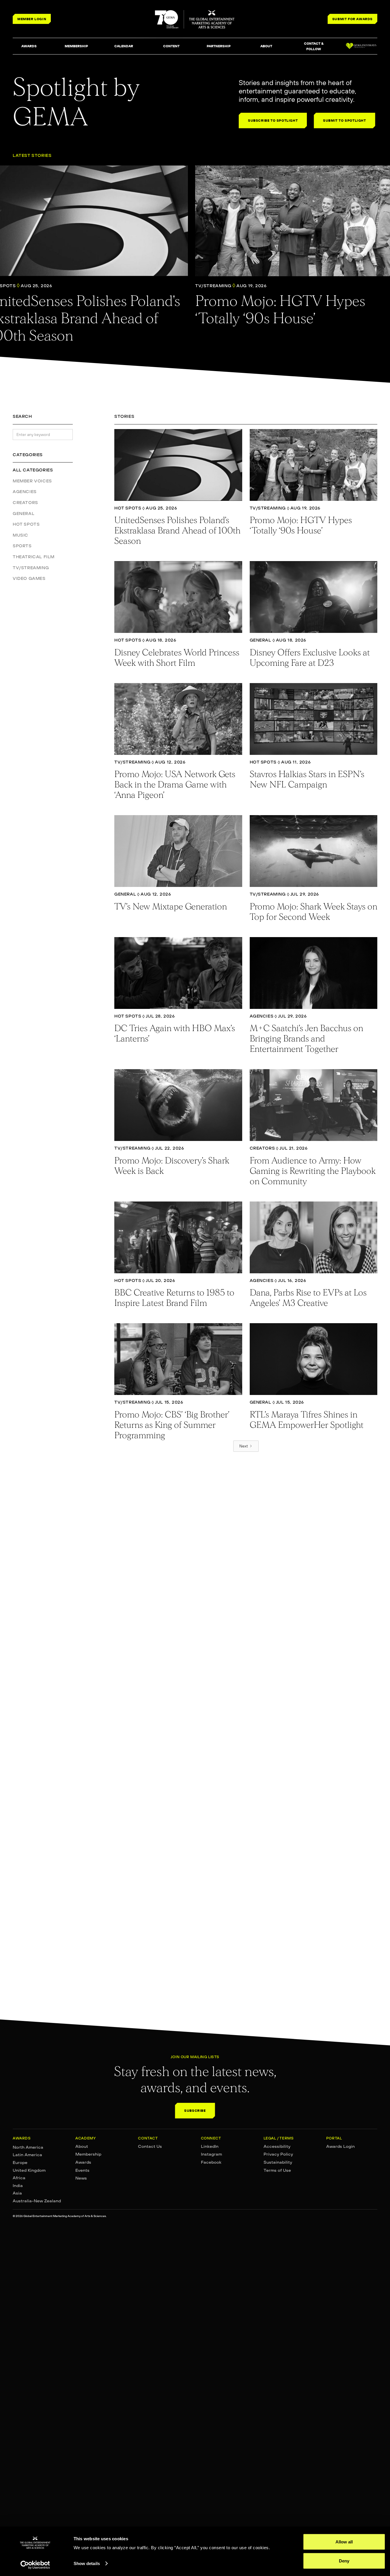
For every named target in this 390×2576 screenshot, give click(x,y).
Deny (344, 2561)
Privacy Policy (278, 2154)
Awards (83, 2162)
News (81, 2178)
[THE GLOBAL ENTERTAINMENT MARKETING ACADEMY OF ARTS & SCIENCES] (195, 19)
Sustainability (278, 2162)
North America (28, 2147)
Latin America (27, 2155)
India (18, 2186)
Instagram (211, 2154)
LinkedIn (210, 2146)
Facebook (211, 2162)
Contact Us (150, 2146)
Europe (20, 2163)
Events (82, 2170)
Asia (17, 2193)
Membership (88, 2154)
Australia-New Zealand (37, 2201)
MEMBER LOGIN (32, 19)
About (82, 2146)
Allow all (344, 2542)
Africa (19, 2178)
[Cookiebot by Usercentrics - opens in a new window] (35, 2565)
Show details (87, 2563)
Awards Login (340, 2146)
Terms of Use (277, 2170)
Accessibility (277, 2146)
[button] (29, 46)
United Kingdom (29, 2170)
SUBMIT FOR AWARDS (352, 19)
